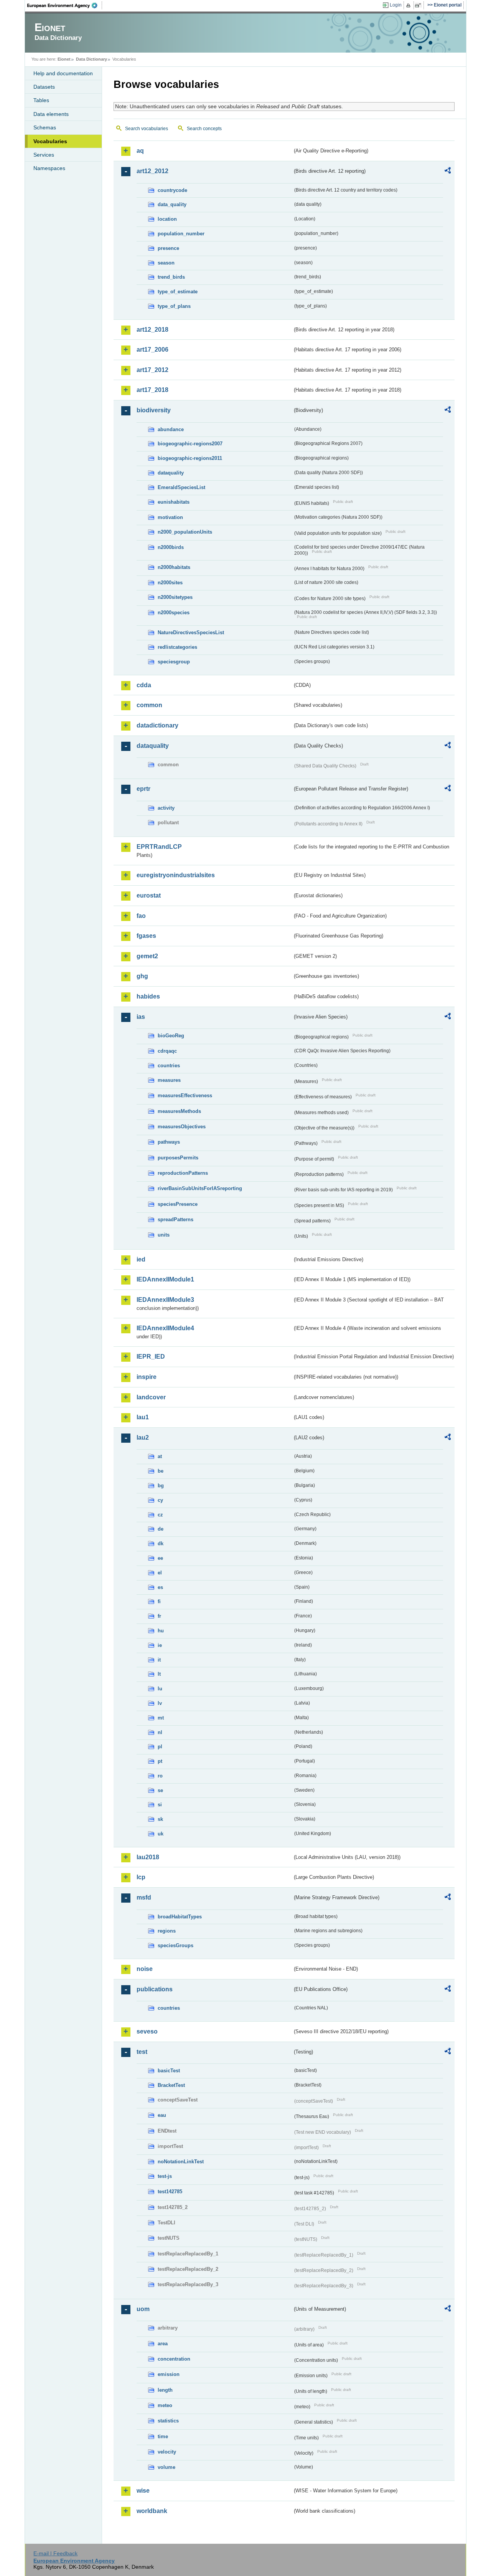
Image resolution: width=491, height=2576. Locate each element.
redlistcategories (177, 647)
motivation (170, 517)
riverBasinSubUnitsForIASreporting (200, 1188)
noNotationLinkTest (181, 2162)
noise (145, 1969)
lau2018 (148, 1857)
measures (169, 1080)
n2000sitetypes (175, 597)
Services (44, 155)
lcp (141, 1877)
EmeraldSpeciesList (181, 487)
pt (160, 1761)
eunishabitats (174, 502)
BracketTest (171, 2085)
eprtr (143, 789)
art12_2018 (152, 330)
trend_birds (171, 277)
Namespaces (49, 168)
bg (161, 1486)
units (164, 1235)
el (160, 1573)
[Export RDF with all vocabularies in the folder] (448, 172)
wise (143, 2491)
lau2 (143, 1438)
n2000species (174, 613)
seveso (147, 2031)
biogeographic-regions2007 (190, 444)
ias (141, 1017)
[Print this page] (409, 5)
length (165, 2390)
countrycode (172, 190)
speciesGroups (175, 1945)
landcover (151, 1397)
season (166, 263)
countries (169, 1066)
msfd (144, 1897)
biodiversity (154, 410)
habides (148, 996)
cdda (144, 685)
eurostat (149, 895)
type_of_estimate (178, 292)
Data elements (51, 114)
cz (160, 1515)
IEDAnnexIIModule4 (165, 1328)
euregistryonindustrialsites (176, 875)
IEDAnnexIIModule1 (165, 1279)
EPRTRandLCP (159, 847)
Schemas (45, 127)
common (149, 705)
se (160, 1790)
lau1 (143, 1417)
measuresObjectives (182, 1127)
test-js (165, 2176)
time (163, 2436)
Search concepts (204, 129)
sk (160, 1819)
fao (141, 916)
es (160, 1587)
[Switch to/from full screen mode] (419, 5)
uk (161, 1834)
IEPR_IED (151, 1357)
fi (159, 1601)
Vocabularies (50, 141)
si (160, 1805)
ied (141, 1259)
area (163, 2344)
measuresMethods (179, 1111)
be (161, 1471)
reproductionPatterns (183, 1173)
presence (168, 248)
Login (396, 5)
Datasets (44, 87)
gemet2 (147, 956)
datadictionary (157, 725)
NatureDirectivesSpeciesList (191, 632)
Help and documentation (63, 73)
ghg (142, 976)
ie (160, 1645)
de (161, 1529)
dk (161, 1543)
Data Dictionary (91, 59)
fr (159, 1616)
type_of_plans (174, 306)
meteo (165, 2405)
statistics (168, 2421)
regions (167, 1931)
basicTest (169, 2071)
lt (159, 1674)
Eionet (64, 59)
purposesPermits (178, 1158)
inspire (147, 1377)
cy (160, 1500)
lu (160, 1689)
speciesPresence (178, 1204)
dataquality (171, 473)
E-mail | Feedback (55, 2553)
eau (162, 2115)
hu (161, 1631)
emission (169, 2374)
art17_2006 (152, 350)
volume (166, 2467)
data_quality (172, 204)
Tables (41, 100)
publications (155, 1989)
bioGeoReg (171, 1036)
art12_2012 (152, 171)
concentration (174, 2359)
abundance (171, 429)
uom (143, 2309)
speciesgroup (174, 662)
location (167, 219)
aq (140, 151)
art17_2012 (152, 370)
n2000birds (171, 547)
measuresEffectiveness (185, 1095)
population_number (181, 234)
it (159, 1660)
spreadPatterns (175, 1219)
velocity (167, 2452)
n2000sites (170, 583)
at (160, 1456)
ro (160, 1776)
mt (161, 1718)
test (142, 2052)
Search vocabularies (147, 129)
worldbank (152, 2511)
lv (160, 1703)
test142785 (170, 2192)
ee (160, 1558)
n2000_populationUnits (185, 532)
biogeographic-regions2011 (190, 458)
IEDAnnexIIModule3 (165, 1300)
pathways (169, 1142)
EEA (65, 5)
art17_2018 (152, 390)
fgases (146, 936)
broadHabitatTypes (180, 1917)
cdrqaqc (167, 1051)
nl (160, 1732)
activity (166, 808)
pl (160, 1747)
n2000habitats (174, 567)
